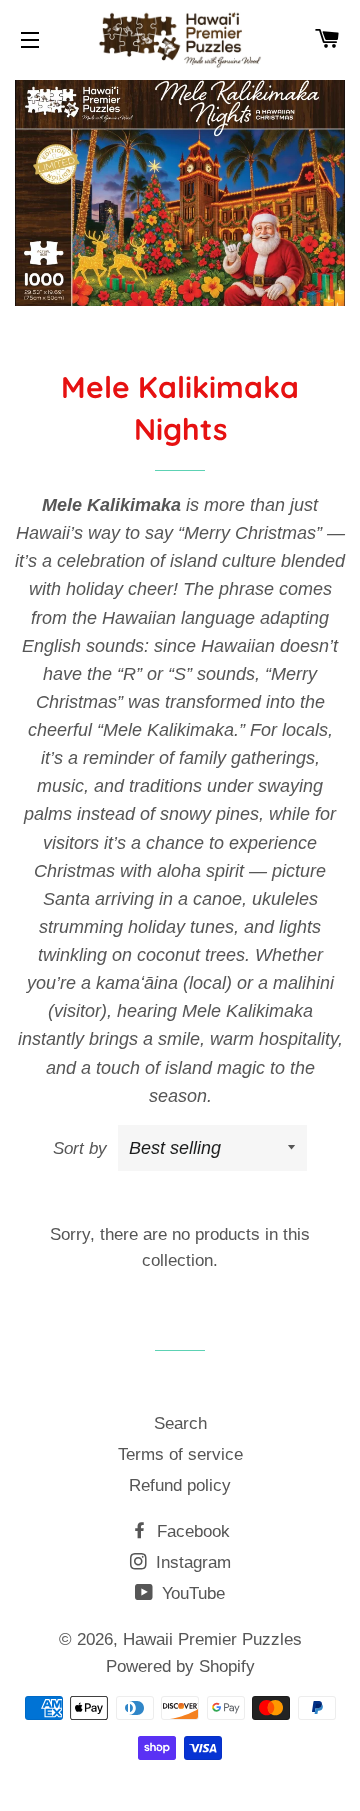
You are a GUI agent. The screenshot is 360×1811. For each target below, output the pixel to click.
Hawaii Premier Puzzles (212, 1639)
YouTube (191, 1593)
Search (180, 1423)
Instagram (191, 1562)
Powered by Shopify (180, 1666)
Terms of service (180, 1454)
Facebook (191, 1531)
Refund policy (180, 1485)
